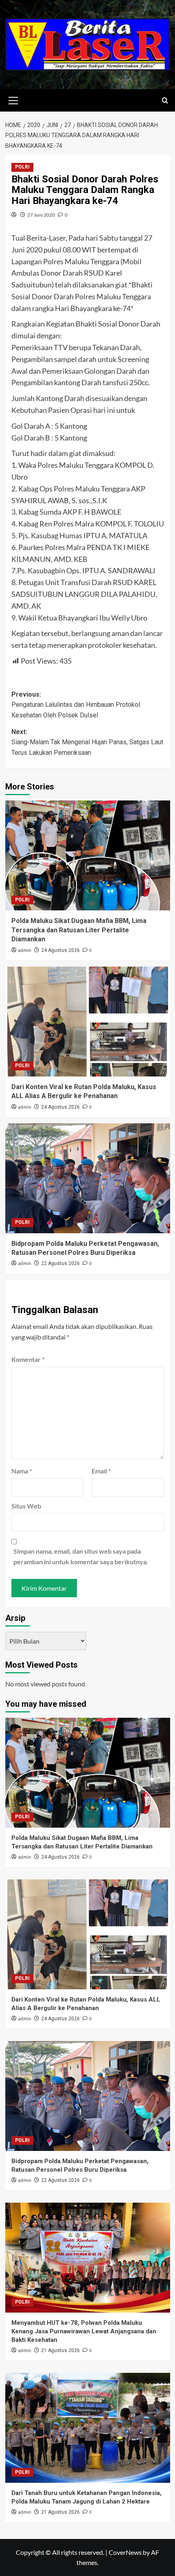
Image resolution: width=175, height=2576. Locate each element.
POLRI (22, 167)
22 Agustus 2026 (60, 1263)
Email (101, 1471)
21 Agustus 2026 (60, 2350)
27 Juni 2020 (41, 215)
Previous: (76, 705)
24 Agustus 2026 (60, 950)
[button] (13, 99)
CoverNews (125, 2552)
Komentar (28, 1359)
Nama (22, 1471)
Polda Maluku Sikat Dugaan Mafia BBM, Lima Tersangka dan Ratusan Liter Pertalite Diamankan (79, 930)
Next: (87, 742)
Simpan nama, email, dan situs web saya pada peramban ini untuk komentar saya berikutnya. (81, 1556)
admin (25, 950)
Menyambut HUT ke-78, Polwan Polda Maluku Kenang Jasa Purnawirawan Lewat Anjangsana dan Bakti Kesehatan (84, 2331)
